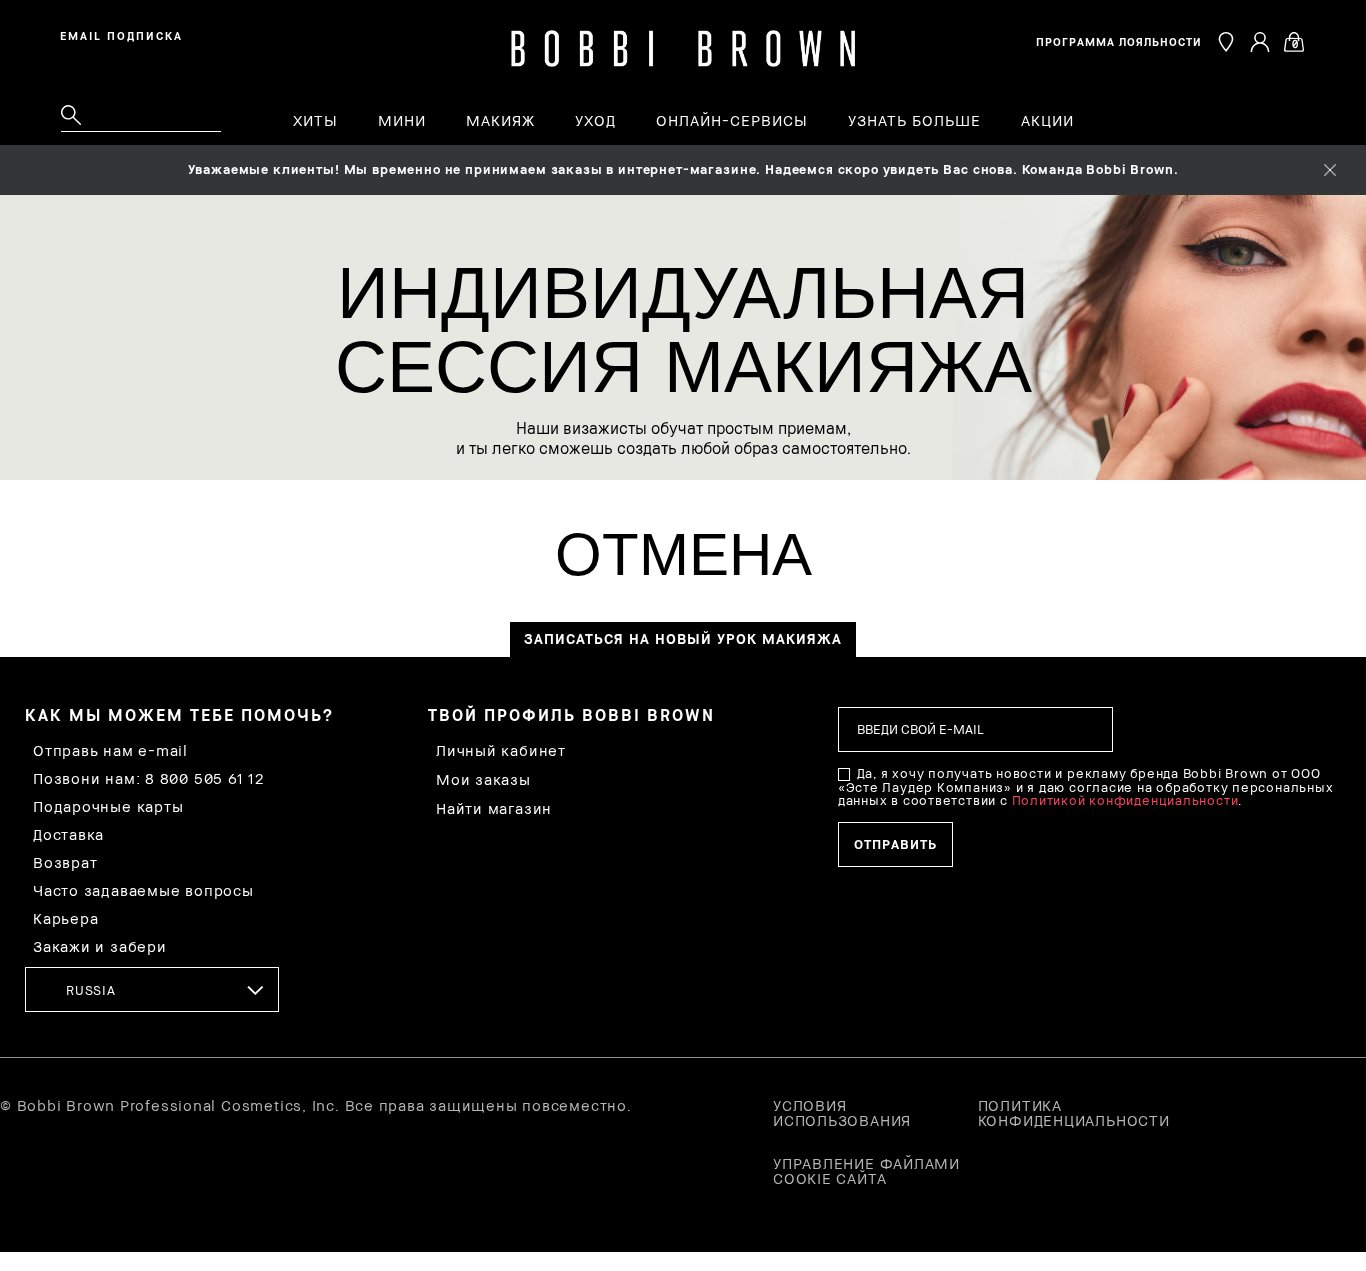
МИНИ (402, 121)
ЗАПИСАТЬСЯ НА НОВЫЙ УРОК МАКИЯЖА (683, 638)
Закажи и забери (100, 946)
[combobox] (152, 989)
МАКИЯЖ (500, 121)
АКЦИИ (1047, 121)
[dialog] (125, 34)
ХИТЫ (315, 121)
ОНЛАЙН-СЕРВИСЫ (732, 121)
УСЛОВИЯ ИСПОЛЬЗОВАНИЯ (842, 1113)
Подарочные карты (108, 806)
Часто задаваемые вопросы (143, 890)
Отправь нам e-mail (110, 750)
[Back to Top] (1304, 975)
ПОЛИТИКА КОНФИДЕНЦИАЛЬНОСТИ (1074, 1113)
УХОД (595, 121)
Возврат (65, 862)
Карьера (65, 918)
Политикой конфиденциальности (1125, 800)
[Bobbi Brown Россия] (683, 49)
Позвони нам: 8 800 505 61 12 (148, 778)
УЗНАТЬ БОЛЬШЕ (914, 121)
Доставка (68, 834)
